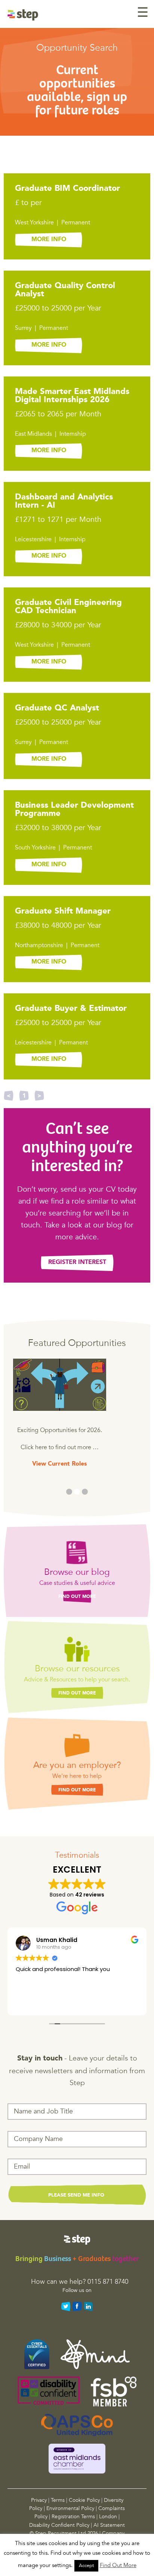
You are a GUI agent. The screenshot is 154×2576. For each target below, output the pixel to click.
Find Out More (77, 1597)
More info (49, 240)
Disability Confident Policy (59, 2525)
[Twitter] (66, 2307)
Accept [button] (86, 2566)
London (108, 2517)
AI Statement (109, 2525)
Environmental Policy (70, 2508)
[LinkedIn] (88, 2307)
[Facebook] (77, 2307)
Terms (58, 2500)
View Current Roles (59, 1464)
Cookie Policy (84, 2500)
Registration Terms (73, 2517)
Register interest (77, 1262)
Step (38, 15)
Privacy (39, 2500)
